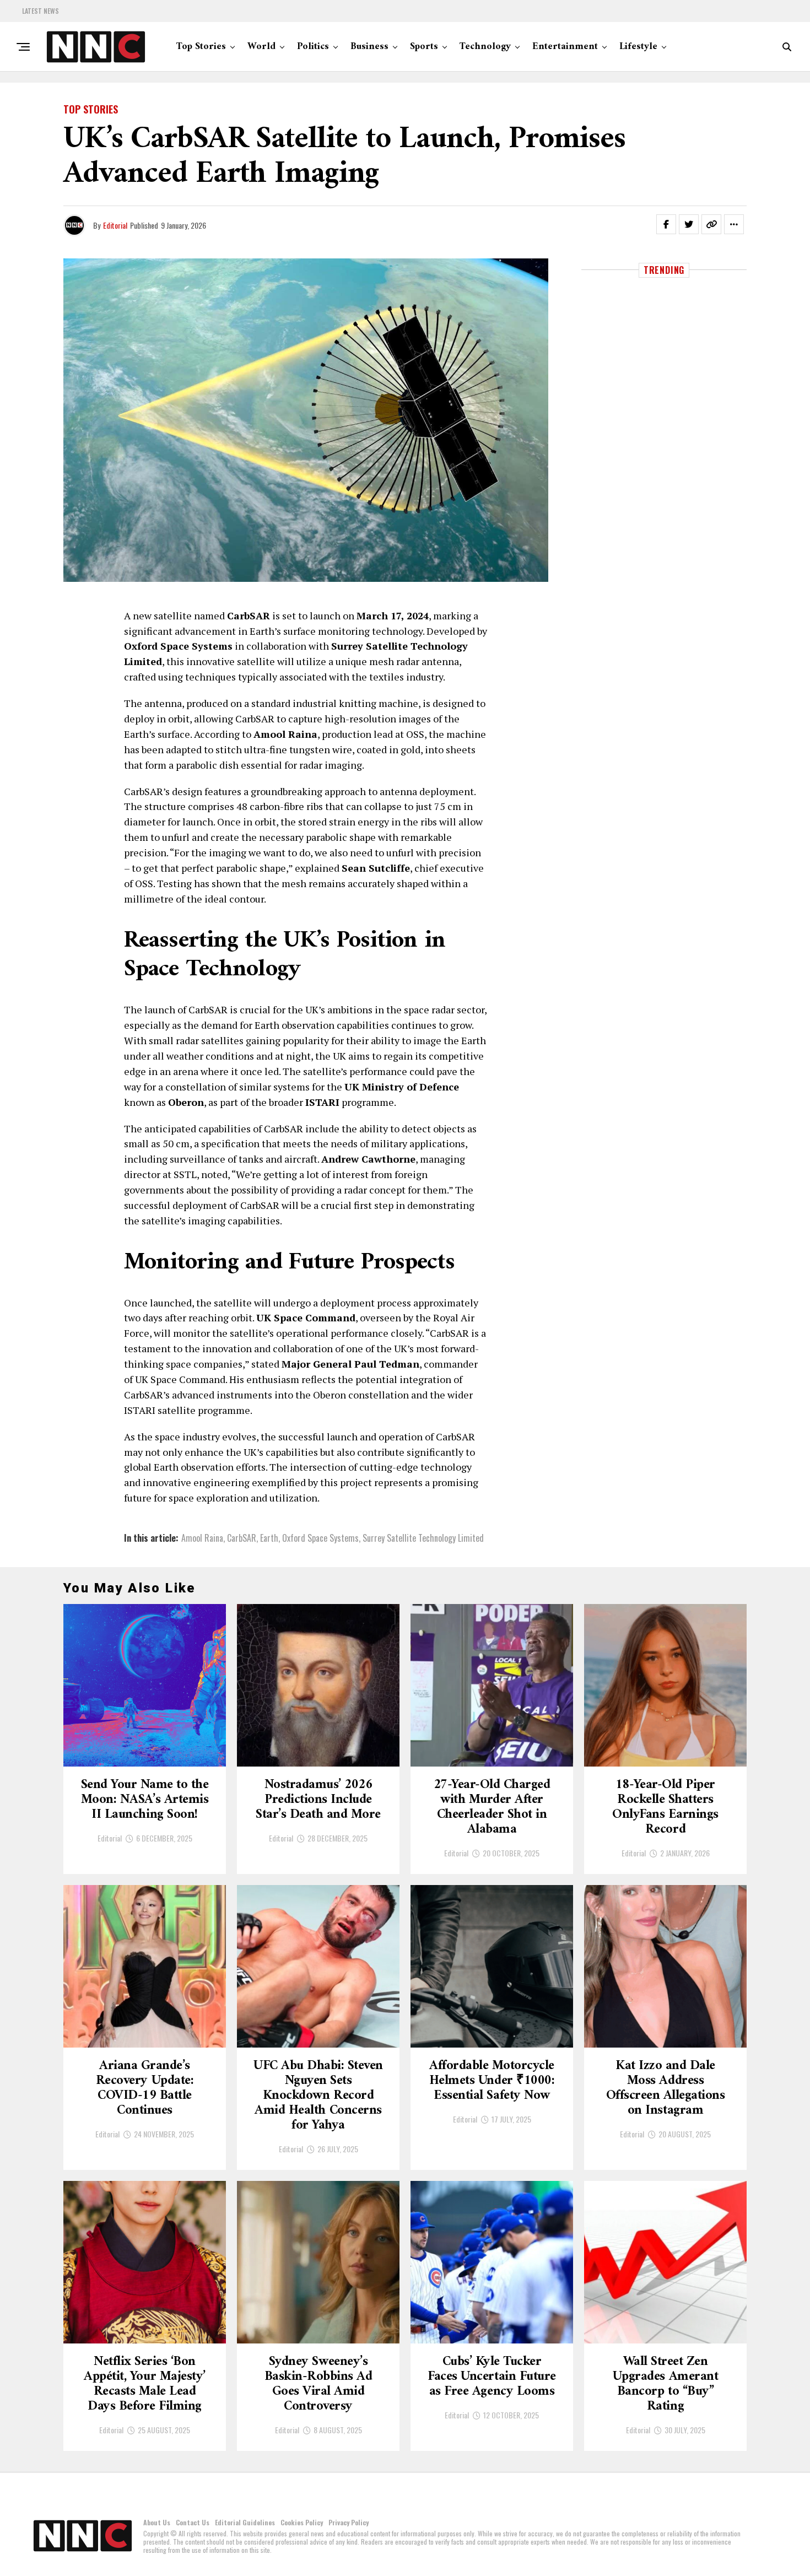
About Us (157, 2522)
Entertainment (565, 47)
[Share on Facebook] (666, 224)
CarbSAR (242, 1538)
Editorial (115, 225)
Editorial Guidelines (245, 2522)
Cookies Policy (302, 2522)
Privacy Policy (349, 2522)
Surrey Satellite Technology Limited (423, 1538)
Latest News (40, 11)
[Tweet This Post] (689, 224)
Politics (313, 47)
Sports (424, 47)
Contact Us (193, 2522)
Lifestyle (638, 47)
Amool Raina (202, 1538)
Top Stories (201, 47)
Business (369, 47)
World (261, 47)
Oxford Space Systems (320, 1538)
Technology (485, 47)
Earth (269, 1538)
